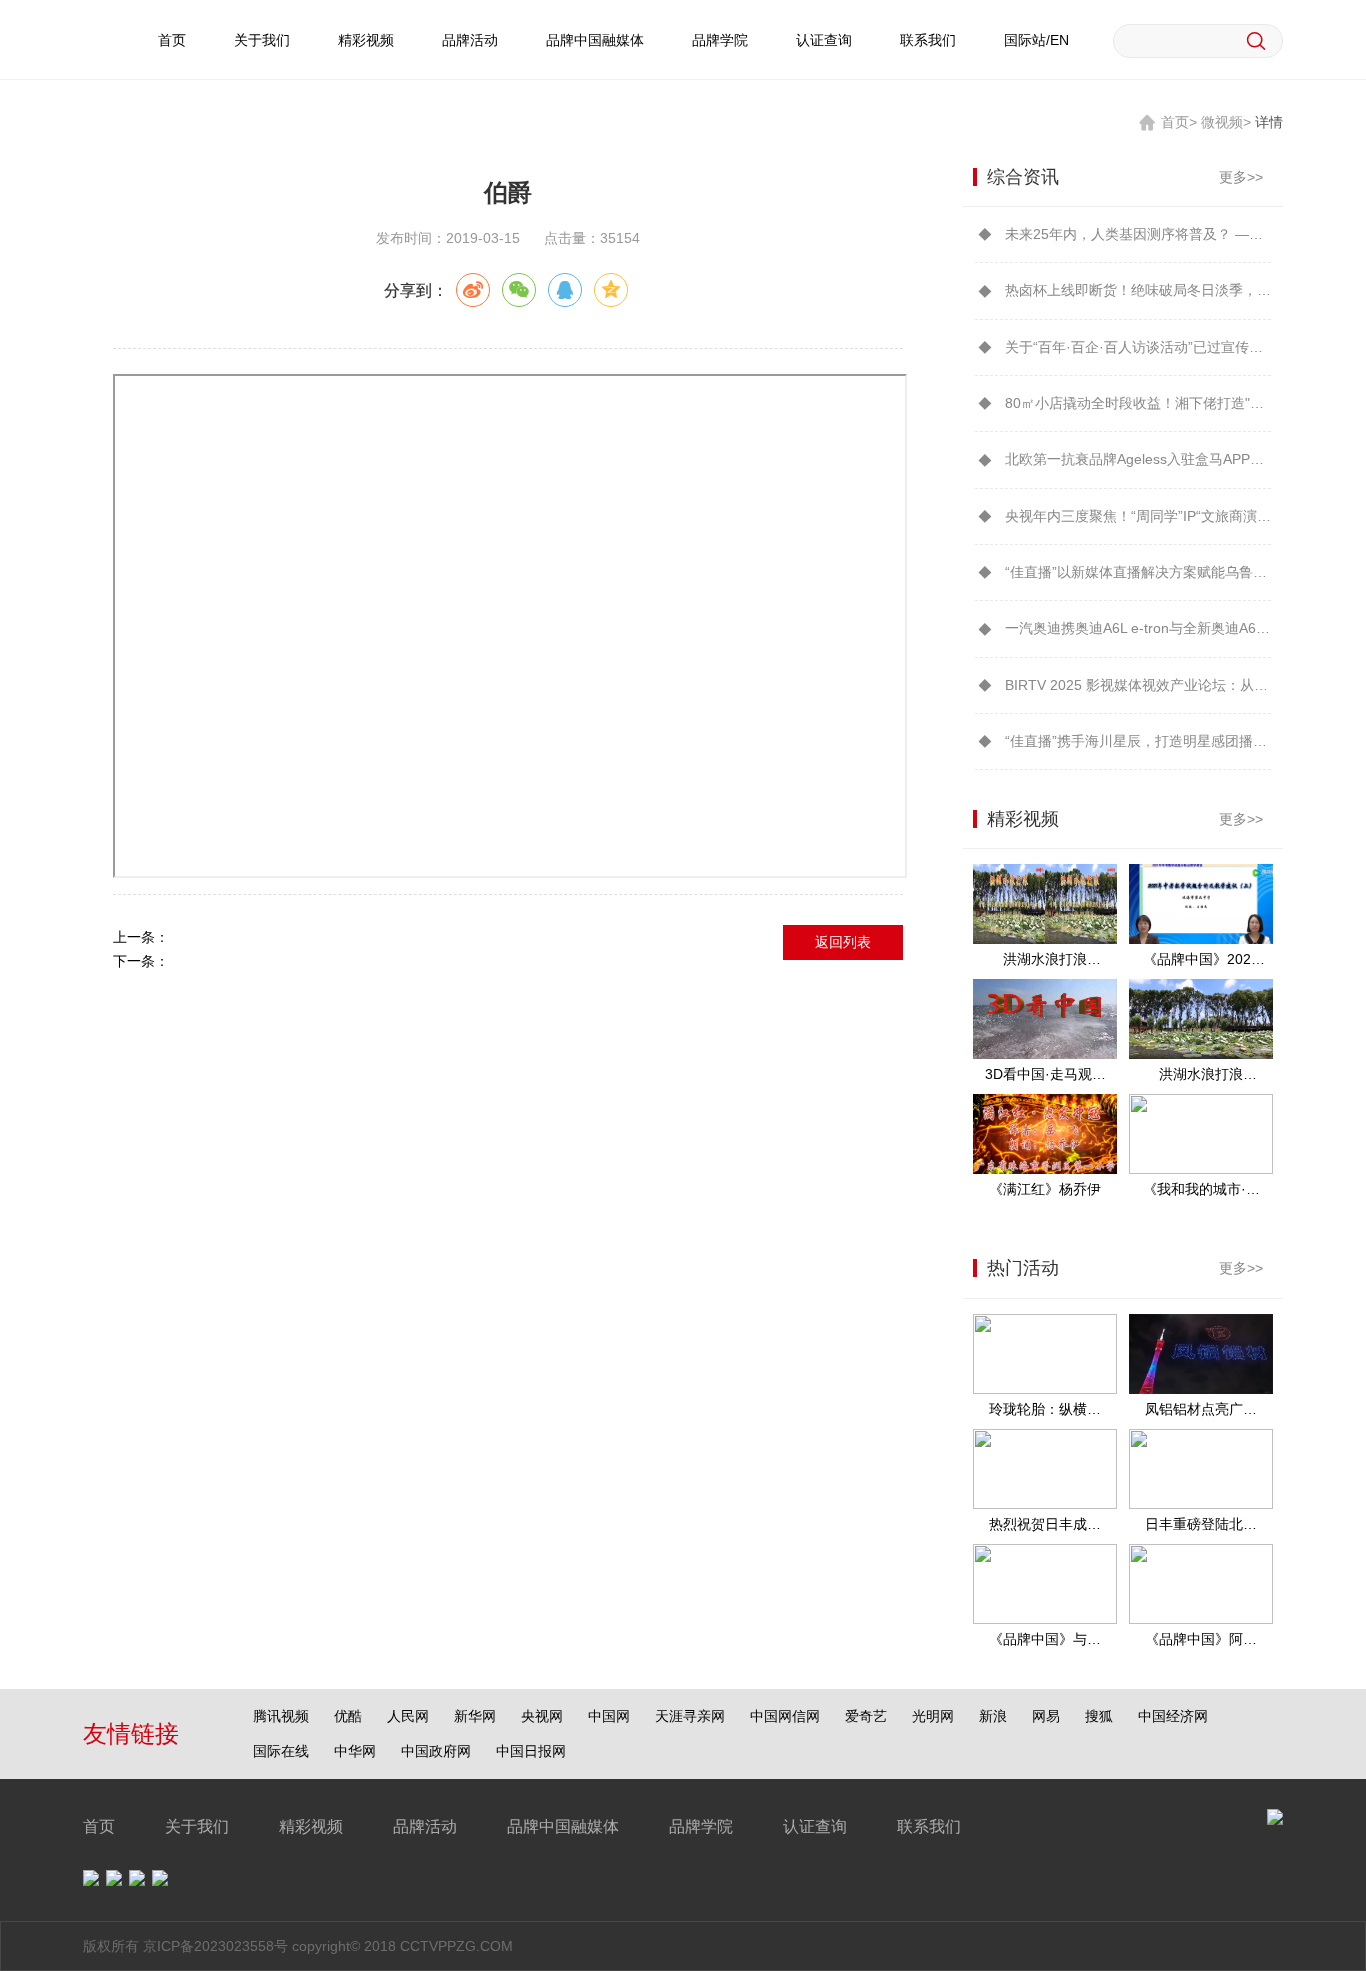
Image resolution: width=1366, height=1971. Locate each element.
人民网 (408, 1716)
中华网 (355, 1751)
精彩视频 (366, 40)
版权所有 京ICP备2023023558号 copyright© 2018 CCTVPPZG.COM (298, 1946)
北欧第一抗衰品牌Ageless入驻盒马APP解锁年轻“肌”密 (1138, 459)
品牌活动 (470, 40)
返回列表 (843, 942)
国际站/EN (1036, 40)
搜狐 (1099, 1716)
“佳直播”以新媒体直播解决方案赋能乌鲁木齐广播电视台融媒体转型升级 (1138, 572)
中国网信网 (785, 1716)
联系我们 (928, 40)
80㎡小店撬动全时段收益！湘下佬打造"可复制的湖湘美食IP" (1138, 403)
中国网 (609, 1716)
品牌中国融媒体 (595, 40)
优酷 (348, 1716)
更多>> (1241, 177)
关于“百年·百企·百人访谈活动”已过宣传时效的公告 (1138, 347)
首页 (172, 40)
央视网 (542, 1716)
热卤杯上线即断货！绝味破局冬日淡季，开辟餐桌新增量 (1138, 290)
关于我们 (262, 40)
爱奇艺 (866, 1716)
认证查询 (824, 40)
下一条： (141, 961)
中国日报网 (531, 1751)
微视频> (1226, 122)
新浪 (993, 1716)
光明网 (933, 1716)
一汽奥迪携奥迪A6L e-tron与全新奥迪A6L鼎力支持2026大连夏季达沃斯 (1138, 628)
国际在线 (281, 1751)
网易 (1046, 1716)
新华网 (475, 1716)
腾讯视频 (281, 1716)
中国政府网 (436, 1751)
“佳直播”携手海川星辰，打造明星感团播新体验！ (1138, 741)
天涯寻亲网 (690, 1716)
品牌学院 (720, 40)
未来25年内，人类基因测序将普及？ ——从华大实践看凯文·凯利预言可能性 (1138, 234)
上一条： (141, 937)
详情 (1269, 122)
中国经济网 (1173, 1716)
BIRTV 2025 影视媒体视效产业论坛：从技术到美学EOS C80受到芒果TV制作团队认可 (1138, 685)
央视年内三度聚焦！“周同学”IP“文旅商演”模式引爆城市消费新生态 (1138, 516)
